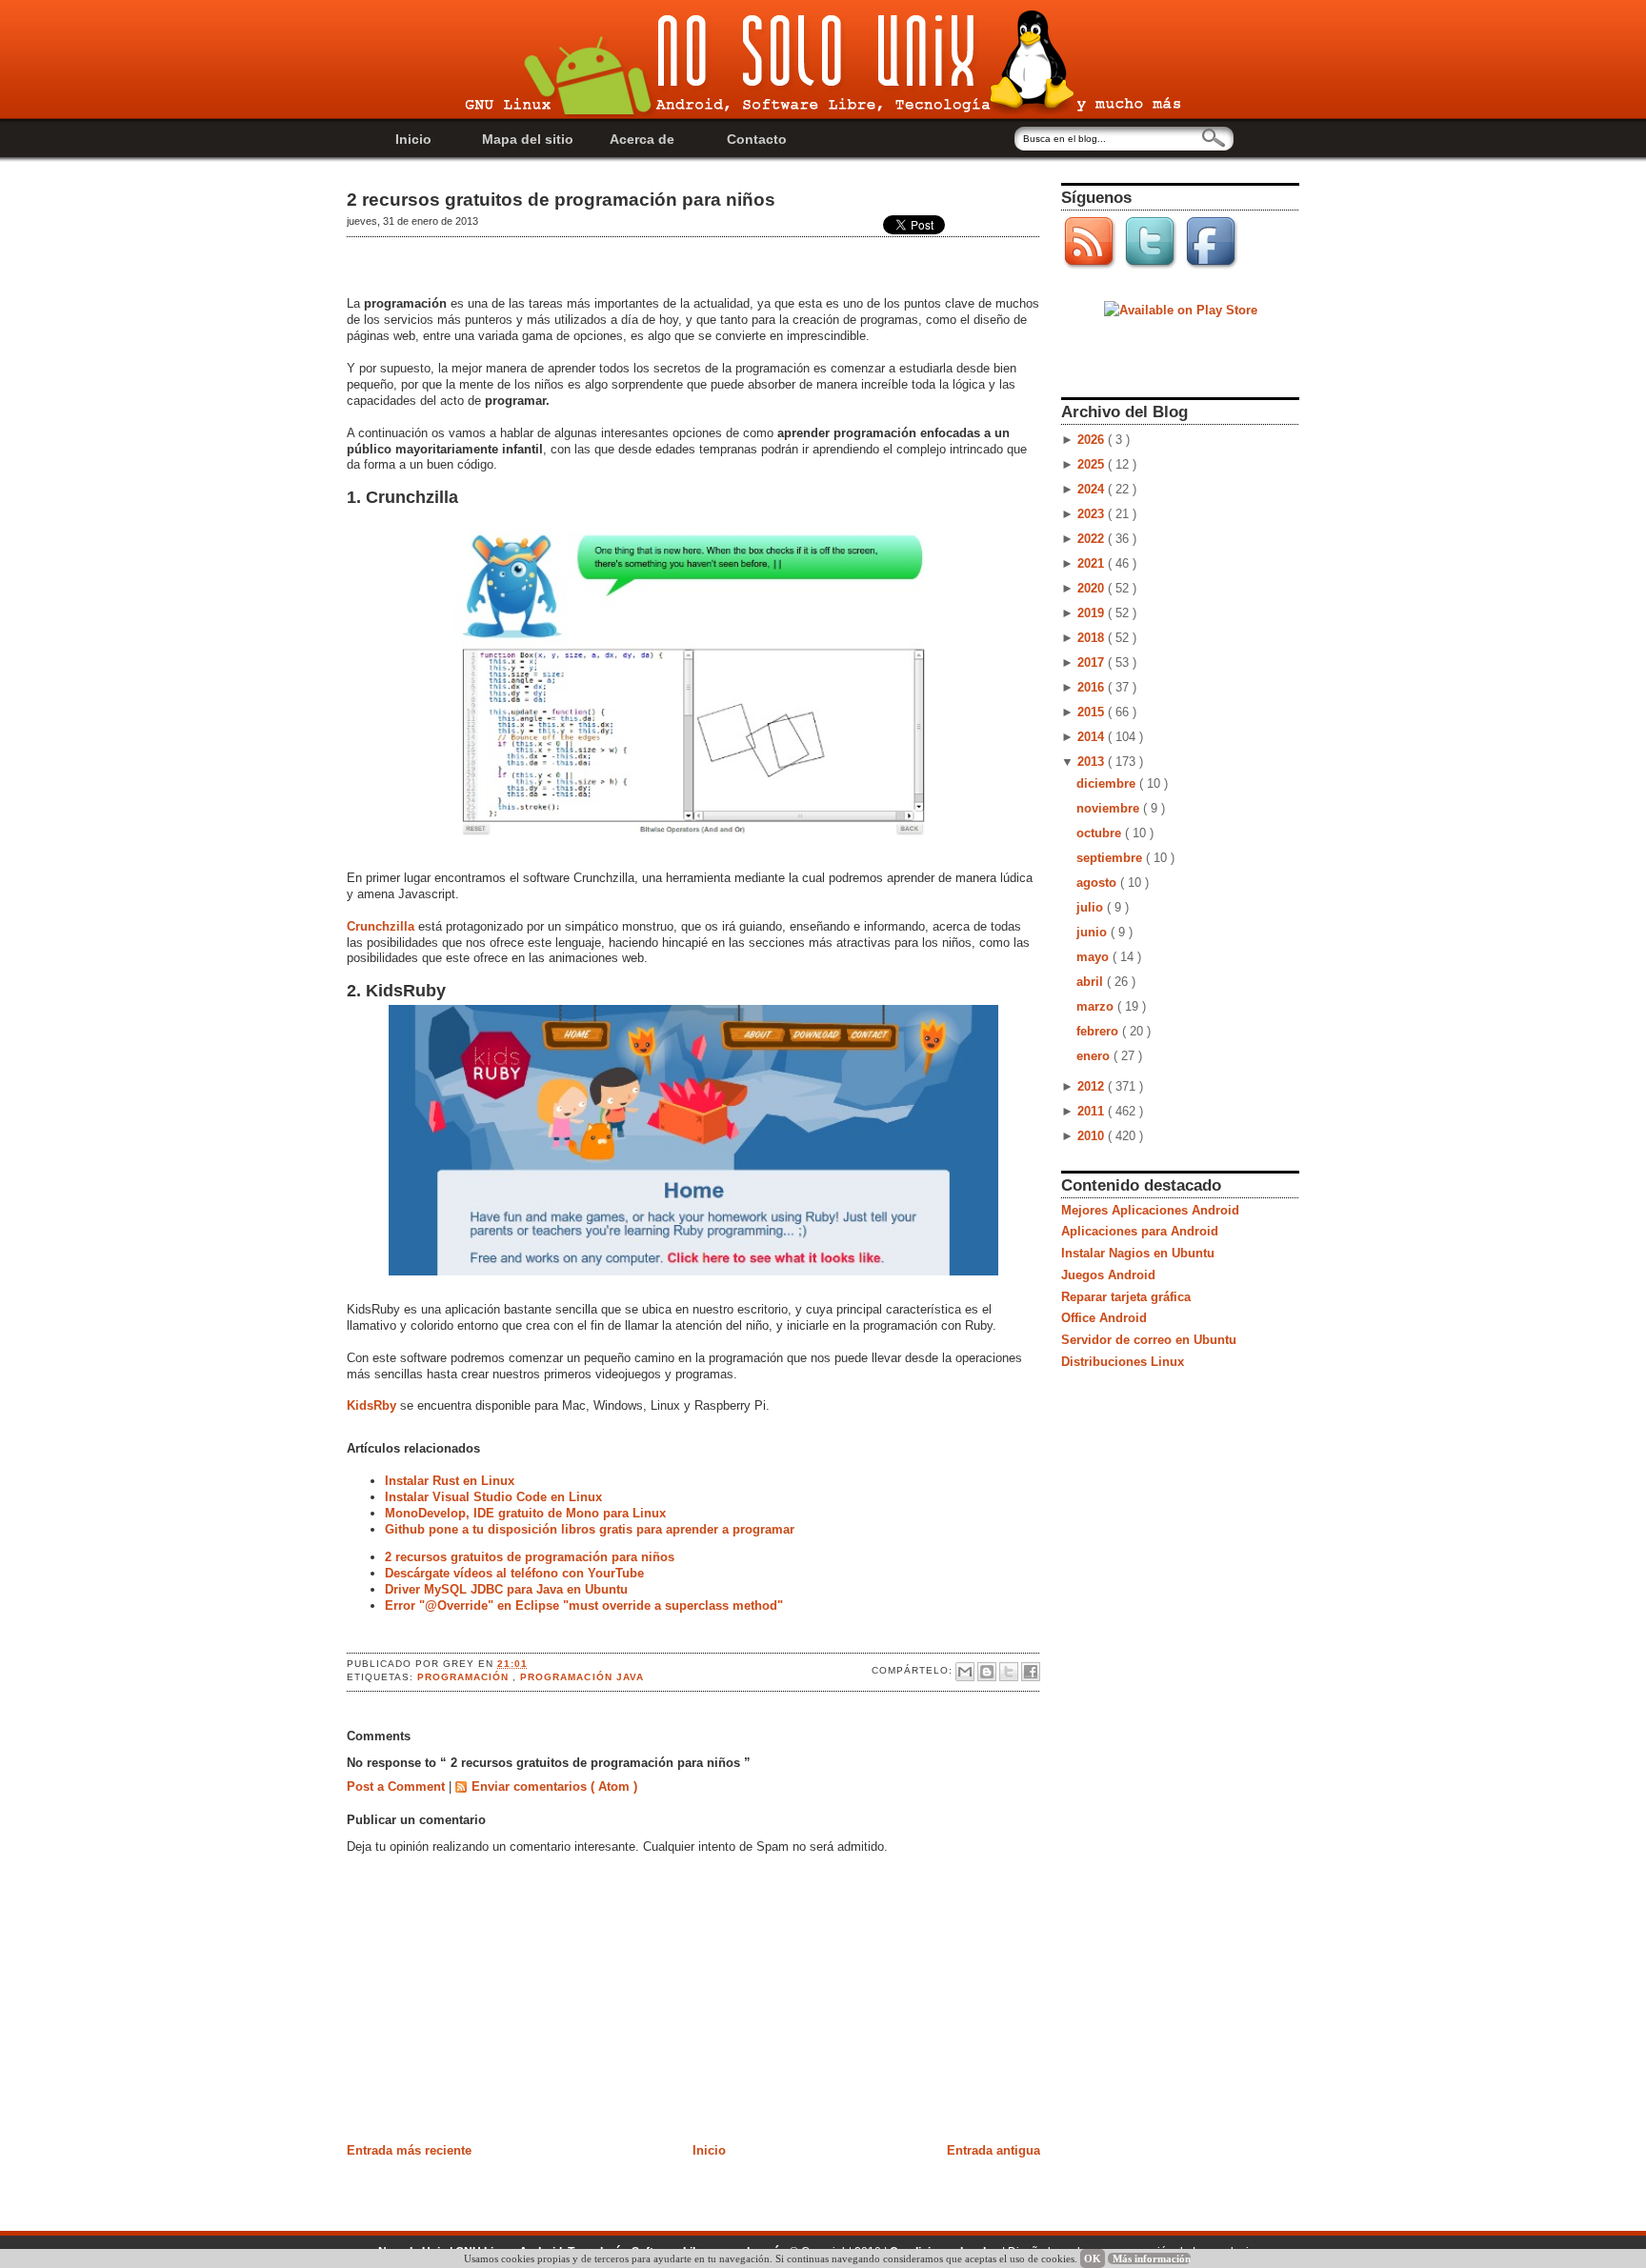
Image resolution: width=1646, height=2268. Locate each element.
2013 (1093, 762)
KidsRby (371, 1405)
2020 (1093, 588)
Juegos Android (1108, 1275)
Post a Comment (398, 1786)
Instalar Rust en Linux (450, 1481)
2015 (1093, 712)
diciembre (1108, 783)
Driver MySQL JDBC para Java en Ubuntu (506, 1589)
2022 (1093, 539)
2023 (1093, 514)
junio (1094, 932)
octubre (1101, 833)
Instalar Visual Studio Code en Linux (493, 1497)
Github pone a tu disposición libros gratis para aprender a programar (590, 1529)
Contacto (757, 139)
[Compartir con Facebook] (1031, 1672)
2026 (1093, 440)
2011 (1093, 1111)
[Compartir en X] (1009, 1672)
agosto (1098, 883)
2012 (1093, 1086)
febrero (1099, 1031)
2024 (1093, 489)
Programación (465, 1677)
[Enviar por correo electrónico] (965, 1672)
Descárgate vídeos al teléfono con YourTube (514, 1573)
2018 (1093, 638)
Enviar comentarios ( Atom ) (554, 1786)
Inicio (413, 139)
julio (1092, 907)
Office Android (1104, 1318)
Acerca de (642, 139)
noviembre (1110, 808)
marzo (1097, 1006)
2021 (1093, 563)
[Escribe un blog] (987, 1672)
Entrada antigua (994, 2150)
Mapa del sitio (528, 139)
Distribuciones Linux (1123, 1362)
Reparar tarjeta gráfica (1126, 1297)
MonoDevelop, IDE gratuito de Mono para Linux (525, 1513)
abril (1092, 982)
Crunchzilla (381, 926)
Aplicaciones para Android (1140, 1231)
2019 (1093, 613)
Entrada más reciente (409, 2150)
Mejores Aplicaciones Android (1150, 1210)
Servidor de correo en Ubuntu (1149, 1340)
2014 (1093, 737)
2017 (1093, 662)
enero (1095, 1056)
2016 (1093, 687)
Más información (1152, 2258)
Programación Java (582, 1677)
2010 (1093, 1136)
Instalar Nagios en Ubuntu (1138, 1253)
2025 (1093, 464)
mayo (1094, 957)
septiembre (1111, 858)
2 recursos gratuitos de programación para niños (561, 200)
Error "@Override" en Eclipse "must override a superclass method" (584, 1606)
